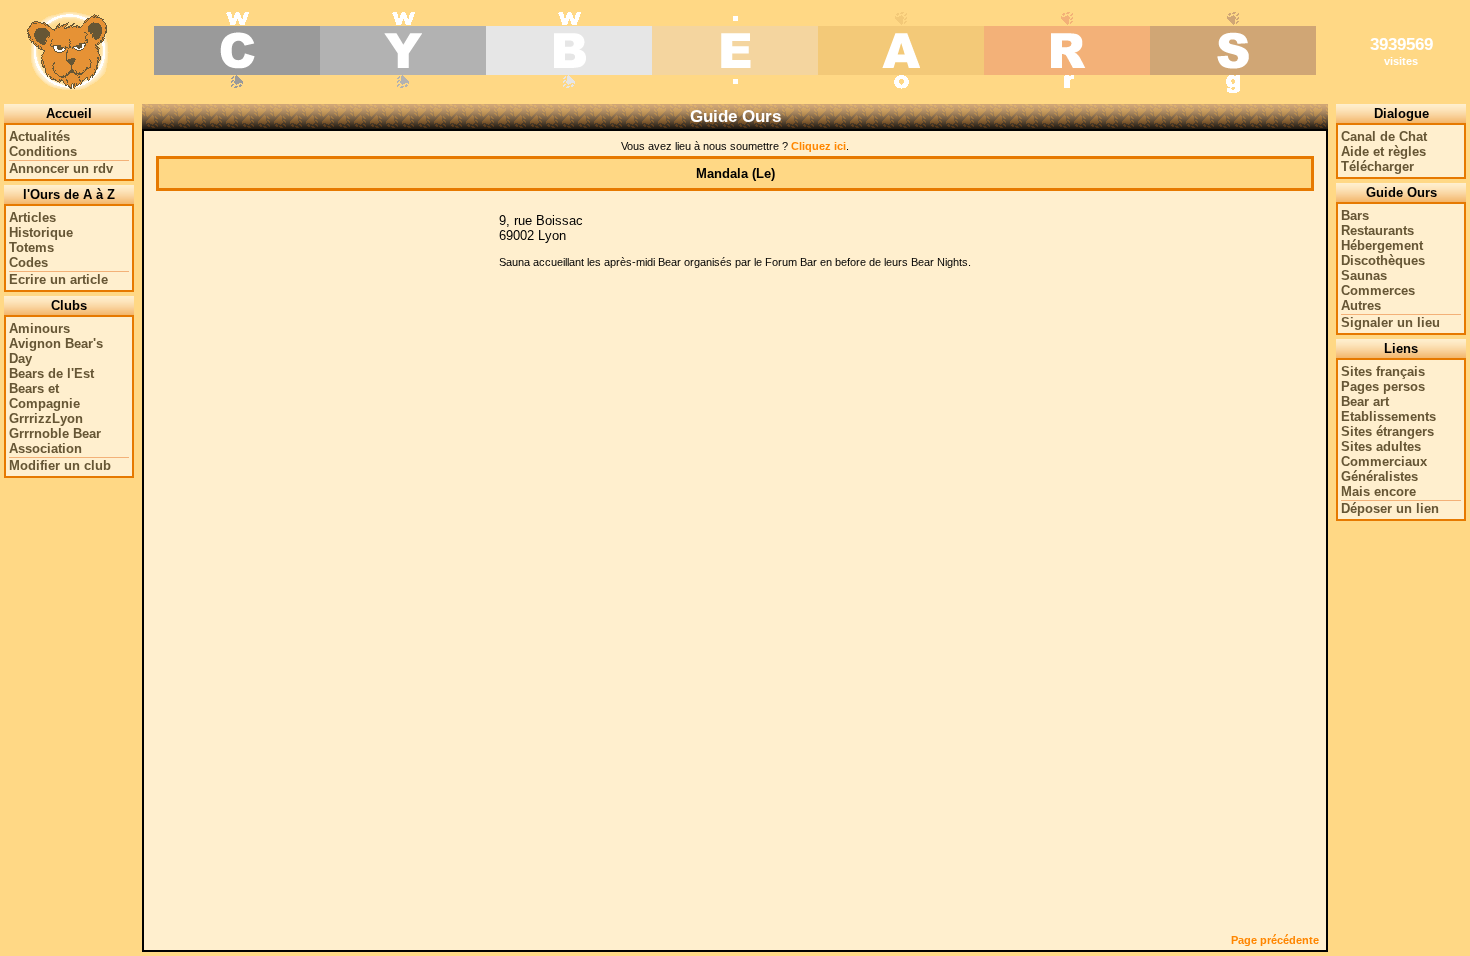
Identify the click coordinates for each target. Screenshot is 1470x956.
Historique (41, 232)
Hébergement (1382, 245)
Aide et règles (1383, 151)
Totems (31, 247)
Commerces (1378, 290)
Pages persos (1383, 386)
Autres (1361, 305)
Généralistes (1379, 476)
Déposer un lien (1390, 508)
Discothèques (1383, 260)
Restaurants (1377, 230)
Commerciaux (1384, 461)
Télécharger (1377, 166)
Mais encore (1378, 491)
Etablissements (1388, 416)
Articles (32, 217)
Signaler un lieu (1390, 322)
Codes (28, 262)
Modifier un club (60, 465)
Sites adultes (1381, 446)
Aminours (39, 328)
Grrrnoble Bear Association (55, 441)
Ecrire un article (58, 279)
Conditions (43, 151)
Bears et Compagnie (44, 396)
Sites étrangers (1387, 431)
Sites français (1383, 371)
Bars (1355, 215)
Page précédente (1275, 940)
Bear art (1365, 401)
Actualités (39, 136)
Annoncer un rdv (61, 168)
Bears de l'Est (51, 373)
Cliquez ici (818, 146)
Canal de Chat (1384, 136)
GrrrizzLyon (46, 418)
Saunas (1364, 275)
